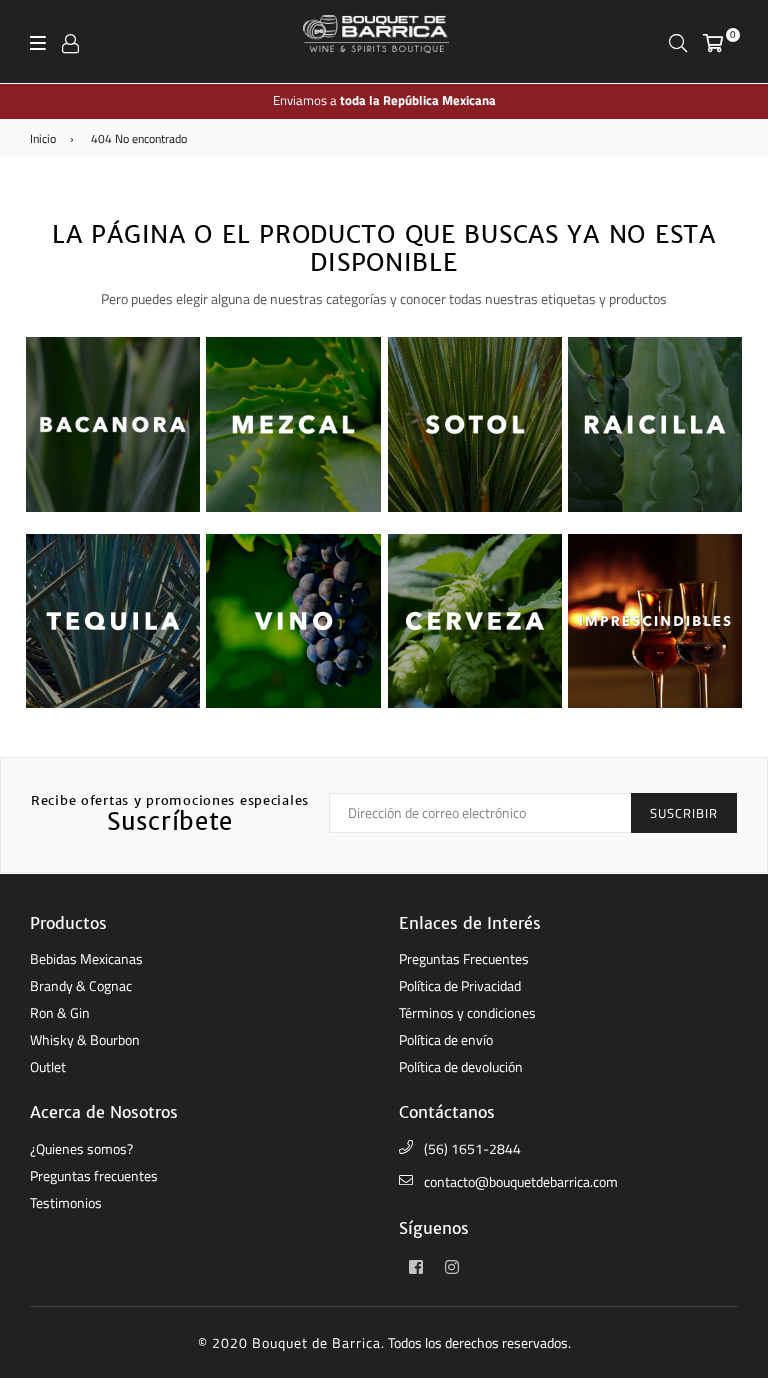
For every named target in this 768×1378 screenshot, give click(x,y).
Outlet (48, 1066)
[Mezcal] (293, 507)
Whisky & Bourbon (85, 1039)
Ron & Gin (60, 1012)
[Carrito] (713, 41)
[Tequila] (113, 703)
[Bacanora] (113, 507)
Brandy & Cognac (81, 985)
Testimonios (66, 1202)
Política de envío (446, 1039)
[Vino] (293, 703)
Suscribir (684, 813)
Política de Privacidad (460, 985)
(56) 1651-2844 (472, 1148)
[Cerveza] (475, 703)
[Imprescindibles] (655, 703)
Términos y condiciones (467, 1012)
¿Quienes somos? (81, 1148)
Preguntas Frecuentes (464, 958)
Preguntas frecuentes (94, 1175)
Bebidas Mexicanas (86, 958)
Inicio (43, 139)
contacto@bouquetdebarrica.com (521, 1181)
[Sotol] (475, 507)
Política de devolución (461, 1066)
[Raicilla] (655, 507)
